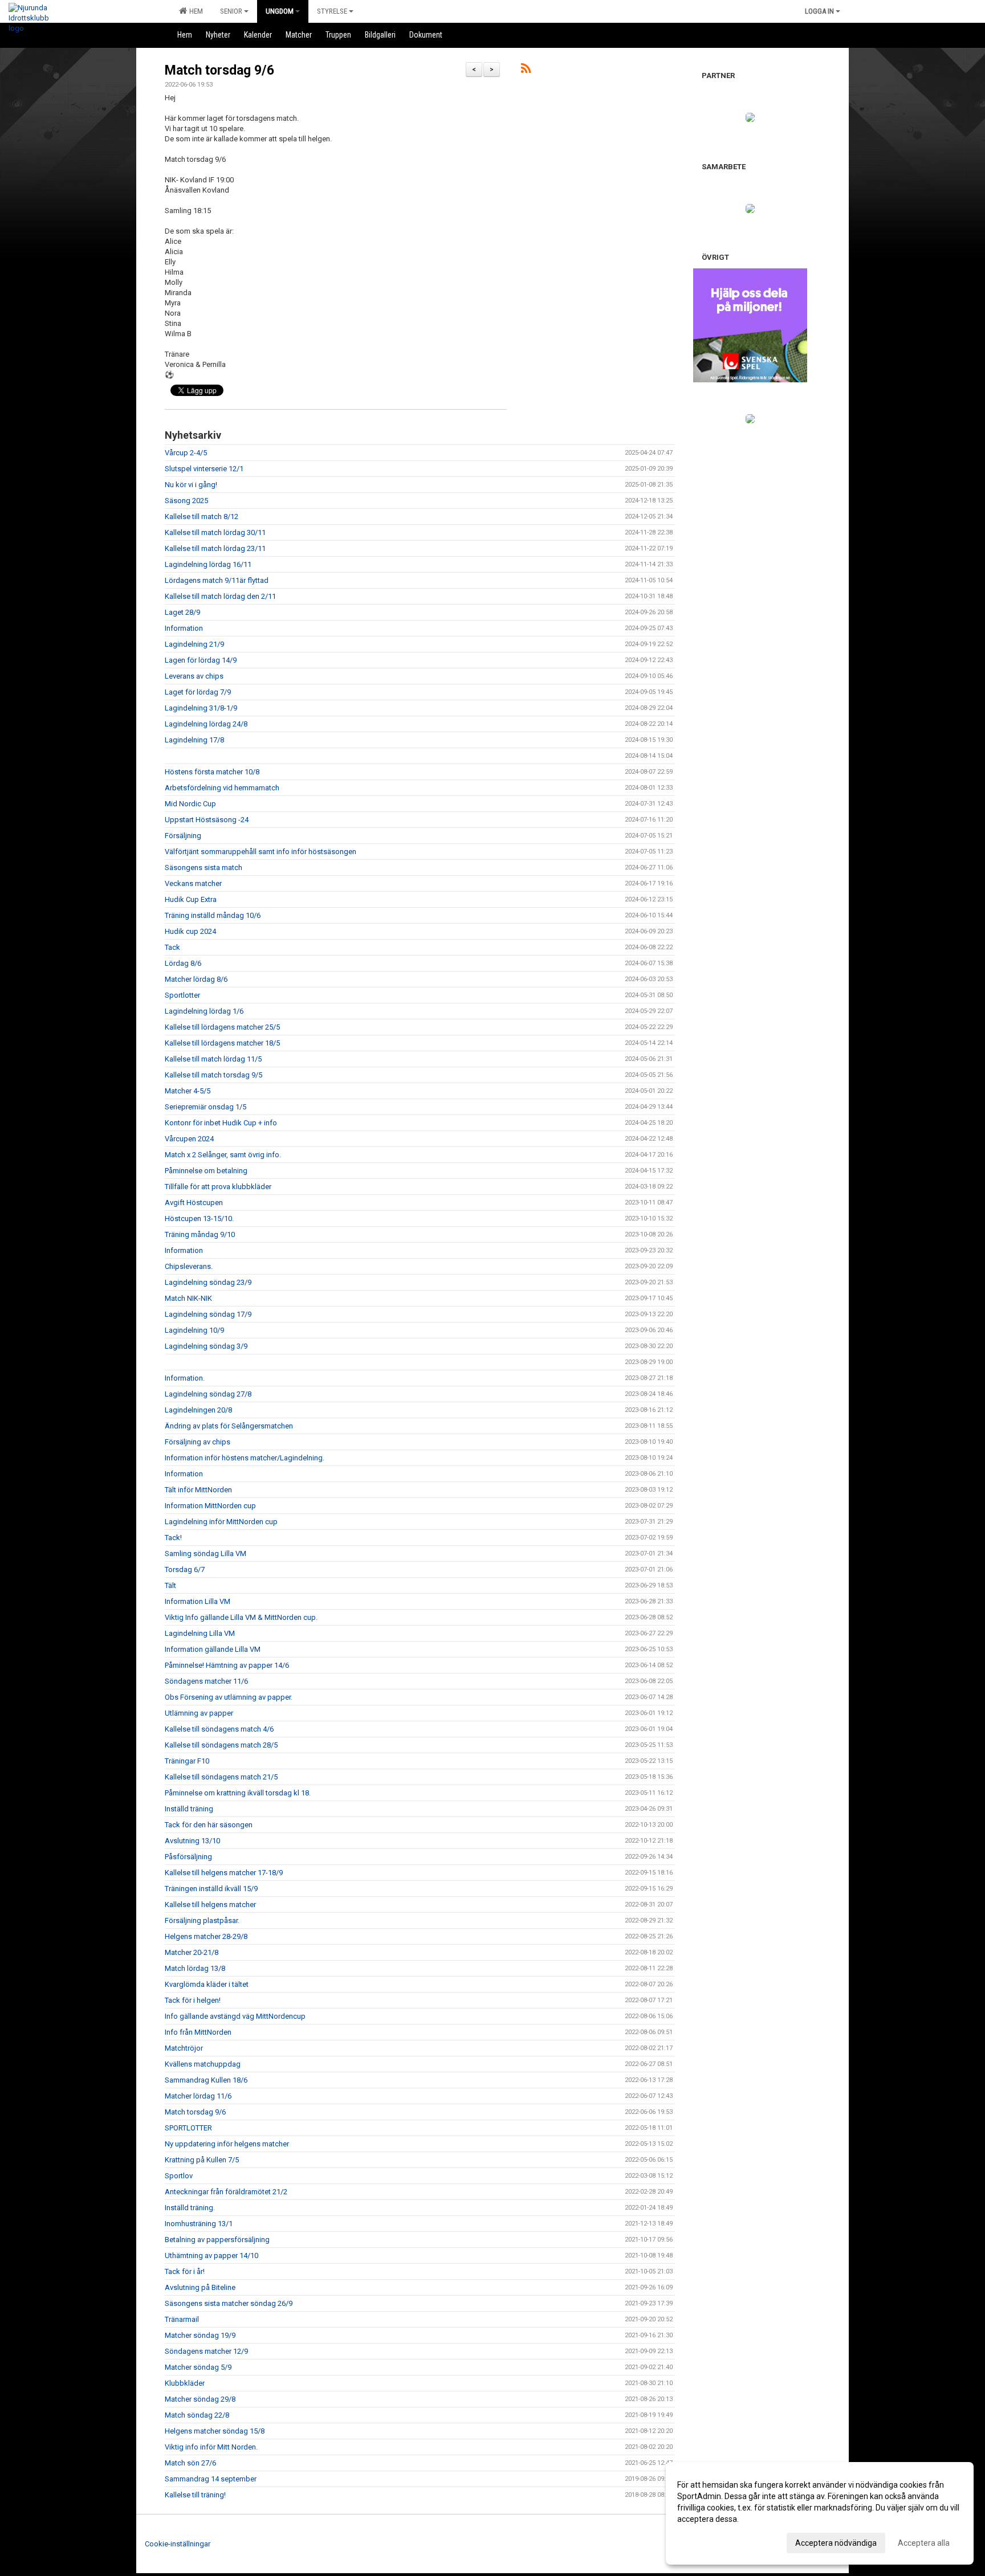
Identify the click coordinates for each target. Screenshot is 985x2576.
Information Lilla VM (198, 1601)
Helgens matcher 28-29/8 (206, 1936)
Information (184, 628)
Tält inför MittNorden (198, 1490)
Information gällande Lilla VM (213, 1649)
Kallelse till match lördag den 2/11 (220, 596)
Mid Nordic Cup (190, 804)
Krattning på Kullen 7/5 (202, 2160)
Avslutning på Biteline (200, 2287)
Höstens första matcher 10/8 (212, 772)
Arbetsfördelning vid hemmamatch (222, 788)
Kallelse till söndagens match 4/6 (219, 1729)
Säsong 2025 (186, 501)
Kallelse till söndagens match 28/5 (221, 1745)
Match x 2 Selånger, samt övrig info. (223, 1155)
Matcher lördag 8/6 (196, 979)
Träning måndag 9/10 (200, 1234)
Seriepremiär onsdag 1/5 (205, 1107)
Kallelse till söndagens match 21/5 (221, 1777)
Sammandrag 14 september (211, 2479)
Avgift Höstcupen (194, 1203)
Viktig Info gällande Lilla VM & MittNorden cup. (241, 1617)
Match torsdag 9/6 (219, 70)
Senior (231, 11)
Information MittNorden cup (210, 1506)
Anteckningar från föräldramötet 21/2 (226, 2192)
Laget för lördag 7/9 (198, 692)
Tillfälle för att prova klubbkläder (218, 1187)
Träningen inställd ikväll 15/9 (211, 1889)
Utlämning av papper (199, 1713)
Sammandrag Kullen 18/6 (206, 2080)
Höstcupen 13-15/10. (199, 1218)
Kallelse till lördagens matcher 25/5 (222, 1027)
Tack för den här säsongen (209, 1825)
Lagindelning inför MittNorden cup (221, 1522)
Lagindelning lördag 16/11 (208, 564)
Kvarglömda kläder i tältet (207, 1984)
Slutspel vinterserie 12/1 (204, 469)
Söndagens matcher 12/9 (206, 2351)
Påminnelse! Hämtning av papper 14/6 (227, 1665)
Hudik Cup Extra (191, 899)
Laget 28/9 (182, 612)
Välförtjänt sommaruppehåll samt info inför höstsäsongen (261, 852)
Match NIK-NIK (188, 1298)
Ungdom (280, 11)
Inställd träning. (190, 2208)
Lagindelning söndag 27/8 (208, 1394)
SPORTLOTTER (188, 2128)
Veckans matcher (193, 883)
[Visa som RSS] (526, 70)
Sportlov (179, 2176)
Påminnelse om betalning (206, 1171)
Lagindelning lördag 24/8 (206, 724)
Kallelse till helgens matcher (210, 1905)
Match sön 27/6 (190, 2463)
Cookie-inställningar (178, 2544)
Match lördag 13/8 (195, 1968)
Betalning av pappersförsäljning (217, 2240)
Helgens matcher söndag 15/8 (215, 2431)
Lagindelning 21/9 (194, 644)
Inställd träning (189, 1809)
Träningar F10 (187, 1761)
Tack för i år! (185, 2271)
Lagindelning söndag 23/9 (208, 1282)
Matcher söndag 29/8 (200, 2399)
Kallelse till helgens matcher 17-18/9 (224, 1873)
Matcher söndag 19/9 (200, 2335)
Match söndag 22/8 (197, 2415)
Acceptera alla (924, 2543)
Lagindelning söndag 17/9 (208, 1314)
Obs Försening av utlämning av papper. (229, 1697)
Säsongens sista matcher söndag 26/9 (229, 2303)
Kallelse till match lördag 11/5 (213, 1059)
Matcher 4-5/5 (188, 1091)
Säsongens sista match (203, 867)
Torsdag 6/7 (185, 1569)
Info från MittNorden (198, 2032)
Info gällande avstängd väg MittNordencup (235, 2016)
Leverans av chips (194, 676)
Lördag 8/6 (183, 963)
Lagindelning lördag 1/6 (204, 1011)
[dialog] (820, 2513)
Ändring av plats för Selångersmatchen (229, 1426)
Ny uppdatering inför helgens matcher (227, 2144)
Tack (172, 947)
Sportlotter (182, 995)
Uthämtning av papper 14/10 (211, 2255)
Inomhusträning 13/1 (199, 2224)
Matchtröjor (184, 2048)
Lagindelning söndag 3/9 (206, 1346)
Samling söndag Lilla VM (205, 1554)
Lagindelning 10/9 (194, 1330)
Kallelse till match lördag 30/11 (215, 532)
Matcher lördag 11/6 (198, 2096)
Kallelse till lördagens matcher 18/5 (222, 1043)
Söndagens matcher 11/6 (206, 1681)
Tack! (173, 1538)
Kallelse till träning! (195, 2495)
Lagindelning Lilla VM (200, 1633)
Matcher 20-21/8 (192, 1952)
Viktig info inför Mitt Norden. (211, 2447)
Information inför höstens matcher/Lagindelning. (245, 1458)
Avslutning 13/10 (192, 1841)
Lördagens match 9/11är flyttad (217, 580)
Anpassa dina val (708, 2541)
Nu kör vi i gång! (191, 485)
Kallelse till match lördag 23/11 (215, 548)
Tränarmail (182, 2319)
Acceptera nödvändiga (836, 2543)
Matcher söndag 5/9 (198, 2367)
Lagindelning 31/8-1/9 (201, 708)
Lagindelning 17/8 (194, 740)
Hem (194, 11)
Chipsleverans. (189, 1266)
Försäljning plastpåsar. (202, 1920)
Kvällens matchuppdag (203, 2064)
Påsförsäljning (188, 1857)
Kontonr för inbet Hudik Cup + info (221, 1123)
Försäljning (183, 836)
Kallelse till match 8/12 (202, 517)
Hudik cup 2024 (190, 931)
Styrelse (332, 11)
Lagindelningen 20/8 (198, 1410)
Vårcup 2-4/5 (186, 453)
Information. (185, 1378)
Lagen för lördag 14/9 (201, 660)
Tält (170, 1585)
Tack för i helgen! (193, 2000)
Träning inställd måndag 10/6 (213, 915)
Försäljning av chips (198, 1442)
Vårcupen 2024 (189, 1139)
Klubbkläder (185, 2383)
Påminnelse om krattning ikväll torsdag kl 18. (238, 1793)
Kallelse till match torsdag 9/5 (213, 1075)
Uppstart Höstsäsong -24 (207, 820)
